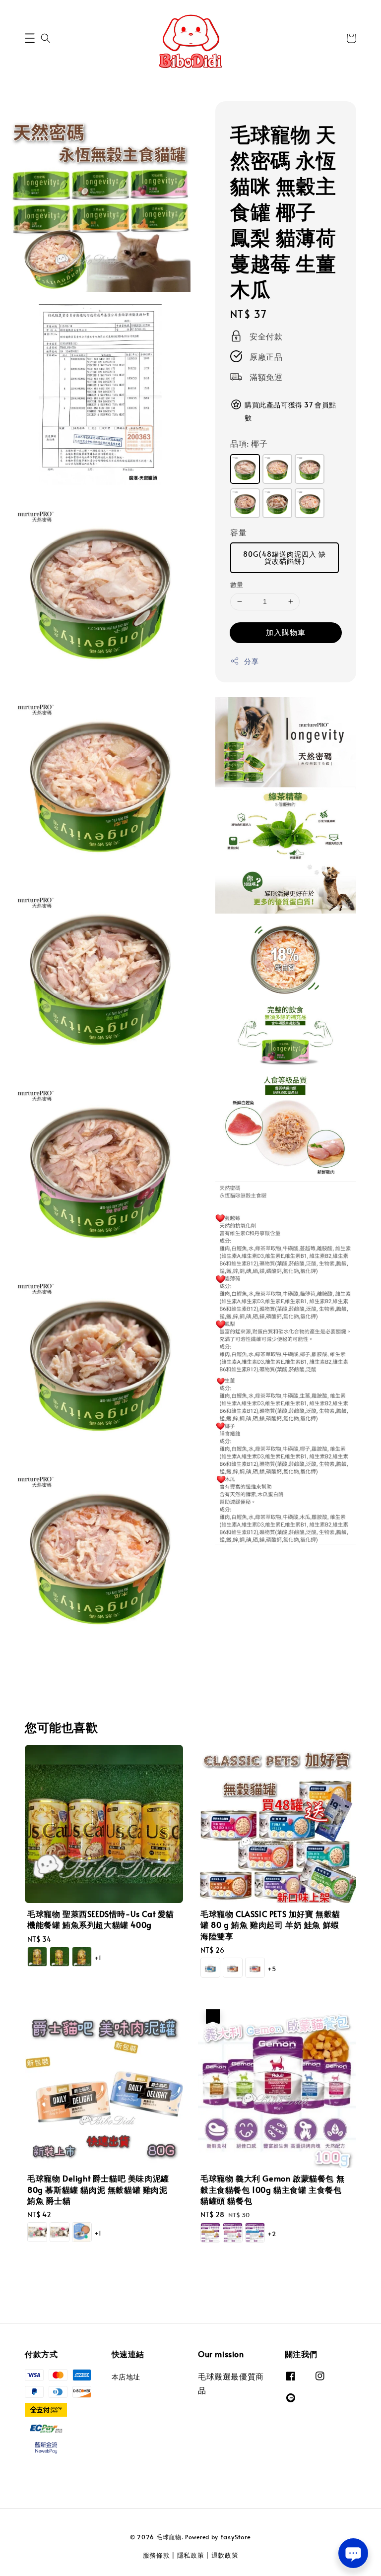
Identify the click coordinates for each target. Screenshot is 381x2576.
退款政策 (225, 2555)
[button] (30, 38)
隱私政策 (191, 2555)
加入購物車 (286, 632)
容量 (238, 532)
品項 (249, 443)
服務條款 (157, 2555)
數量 (237, 585)
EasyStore (236, 2537)
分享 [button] (251, 661)
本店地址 (126, 2377)
